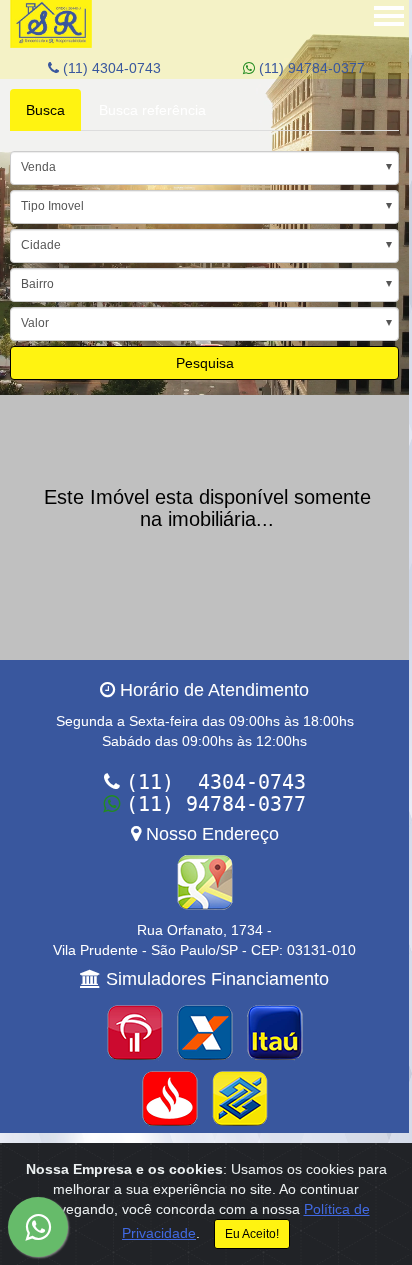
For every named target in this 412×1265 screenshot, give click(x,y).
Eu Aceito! (252, 1234)
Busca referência (152, 110)
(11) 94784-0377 (310, 68)
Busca (45, 110)
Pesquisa (205, 363)
